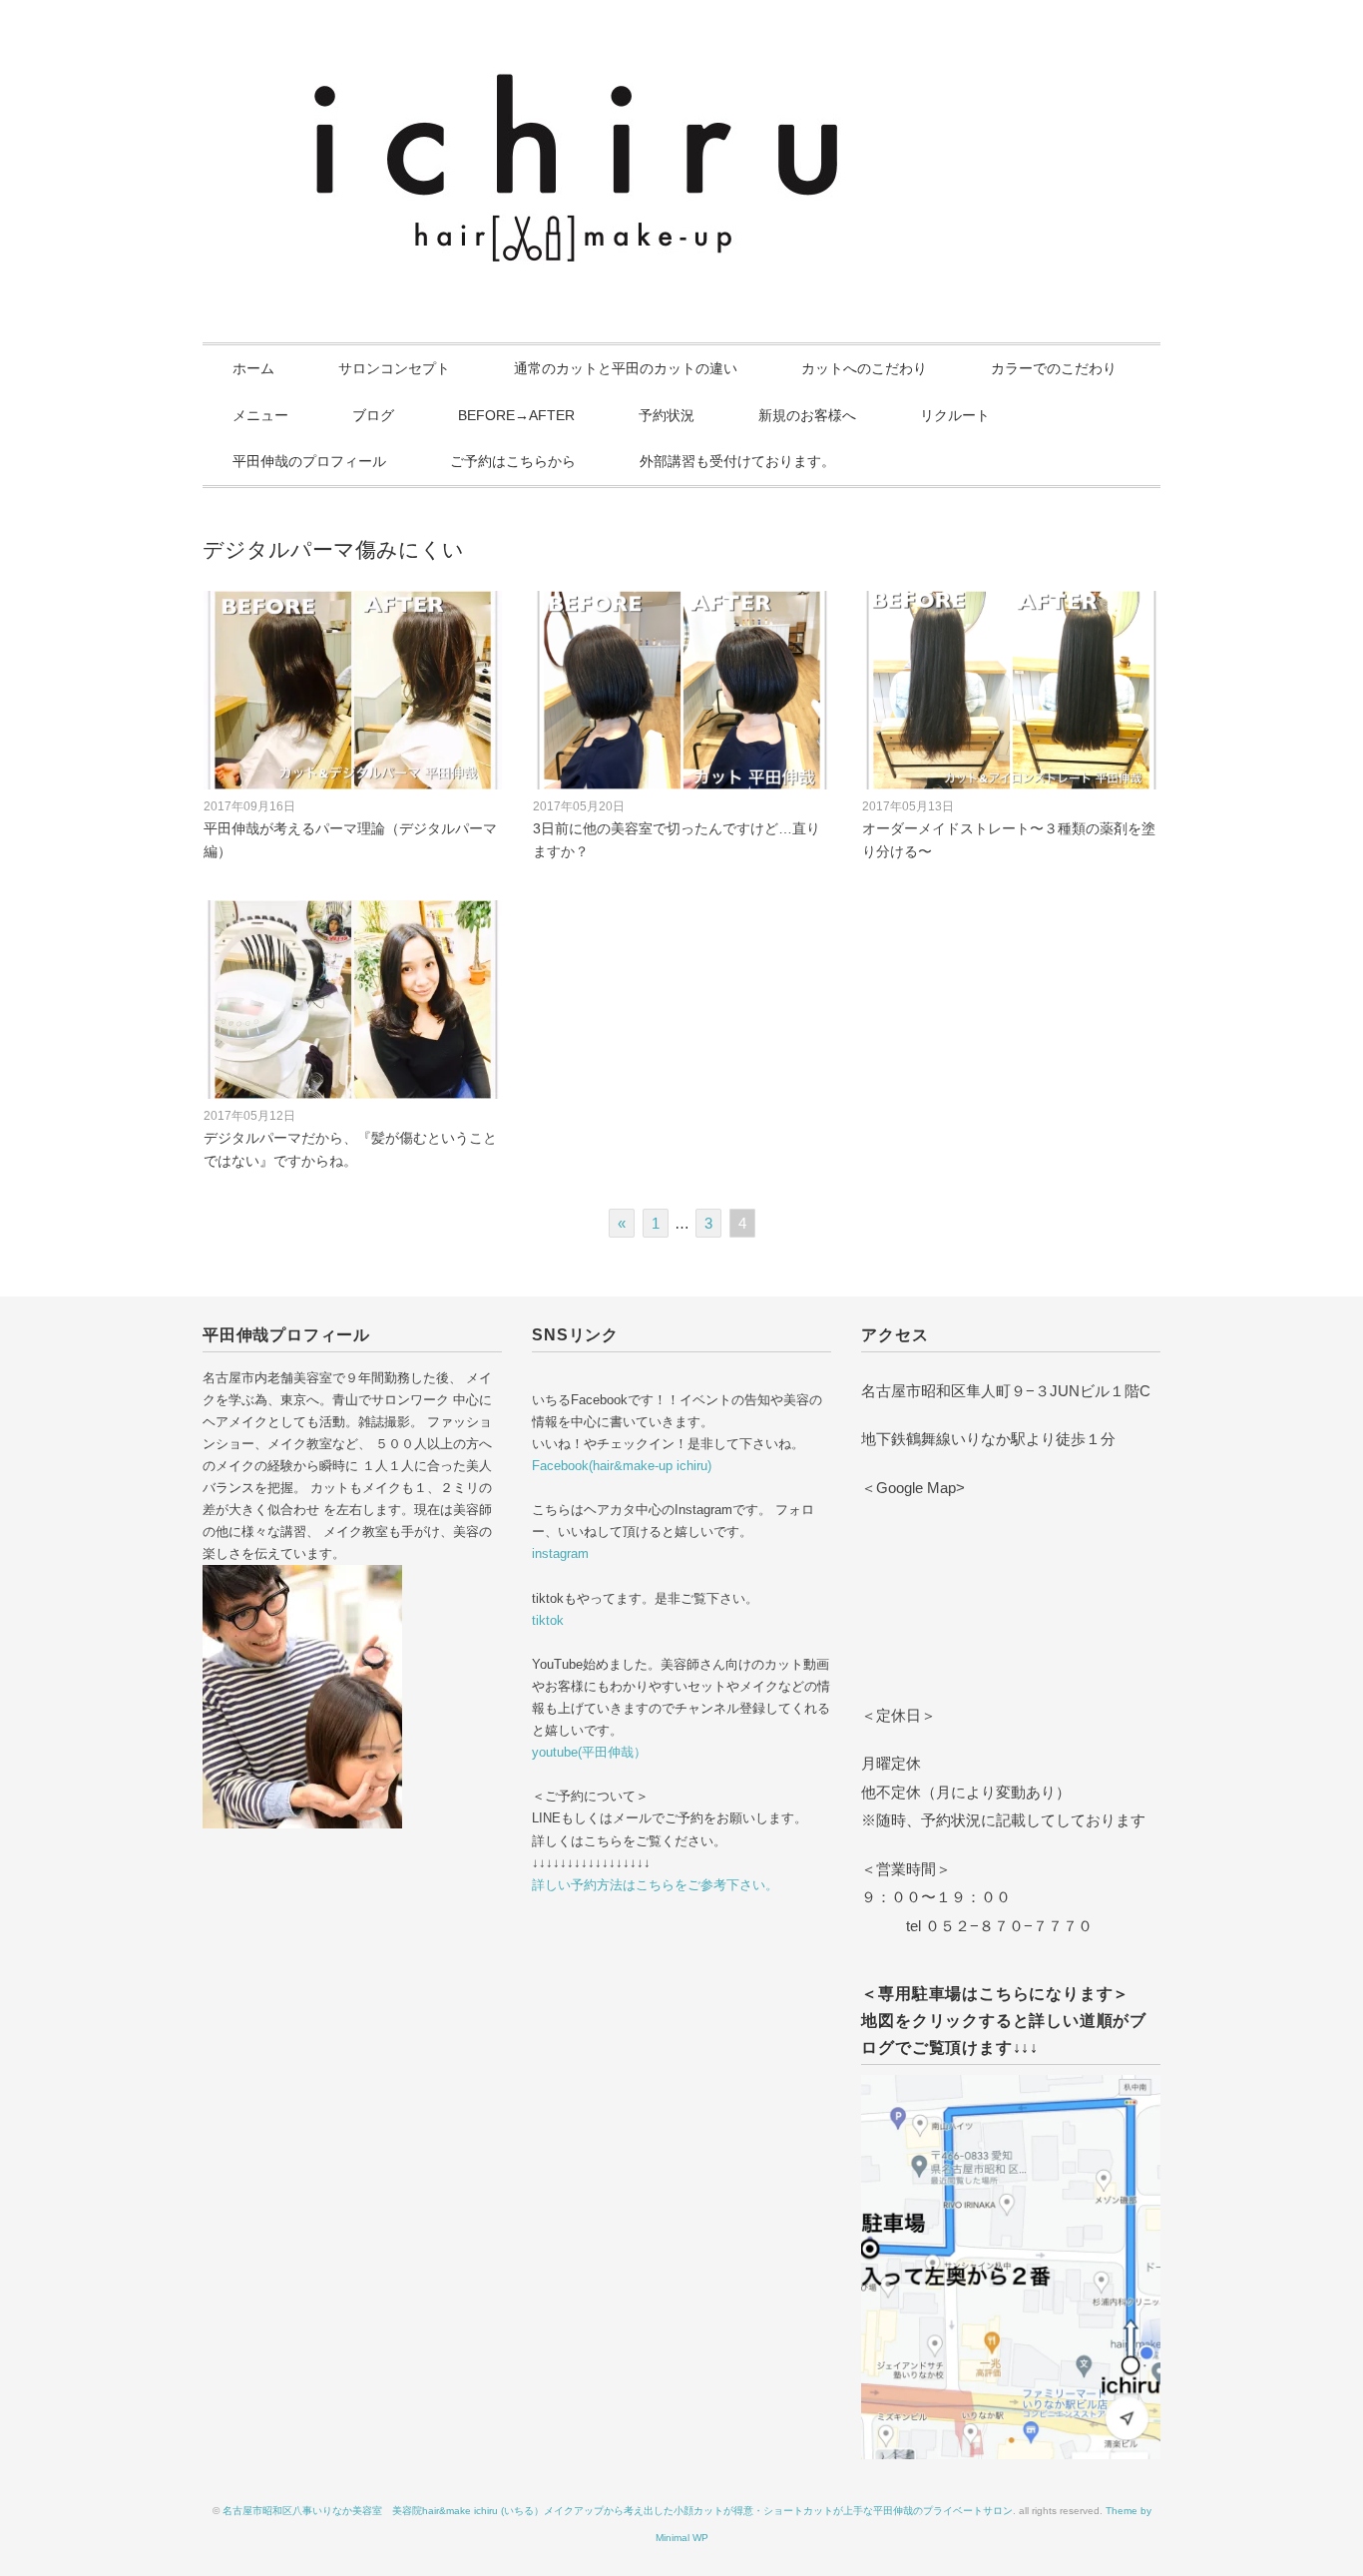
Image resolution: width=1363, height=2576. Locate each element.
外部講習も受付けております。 (737, 461)
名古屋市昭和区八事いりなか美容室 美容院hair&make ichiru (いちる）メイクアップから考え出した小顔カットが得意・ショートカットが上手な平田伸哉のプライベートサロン (618, 2511)
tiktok (548, 1620)
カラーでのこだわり (1054, 368)
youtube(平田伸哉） (589, 1752)
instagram (560, 1553)
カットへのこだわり (864, 368)
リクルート (955, 415)
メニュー (260, 415)
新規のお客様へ (807, 415)
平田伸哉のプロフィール (309, 461)
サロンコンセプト (394, 368)
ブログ (373, 415)
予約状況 (667, 415)
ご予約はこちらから (513, 461)
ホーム (253, 368)
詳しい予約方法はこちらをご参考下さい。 (655, 1885)
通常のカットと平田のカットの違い (626, 368)
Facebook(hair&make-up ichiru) (622, 1466)
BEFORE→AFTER (516, 415)
